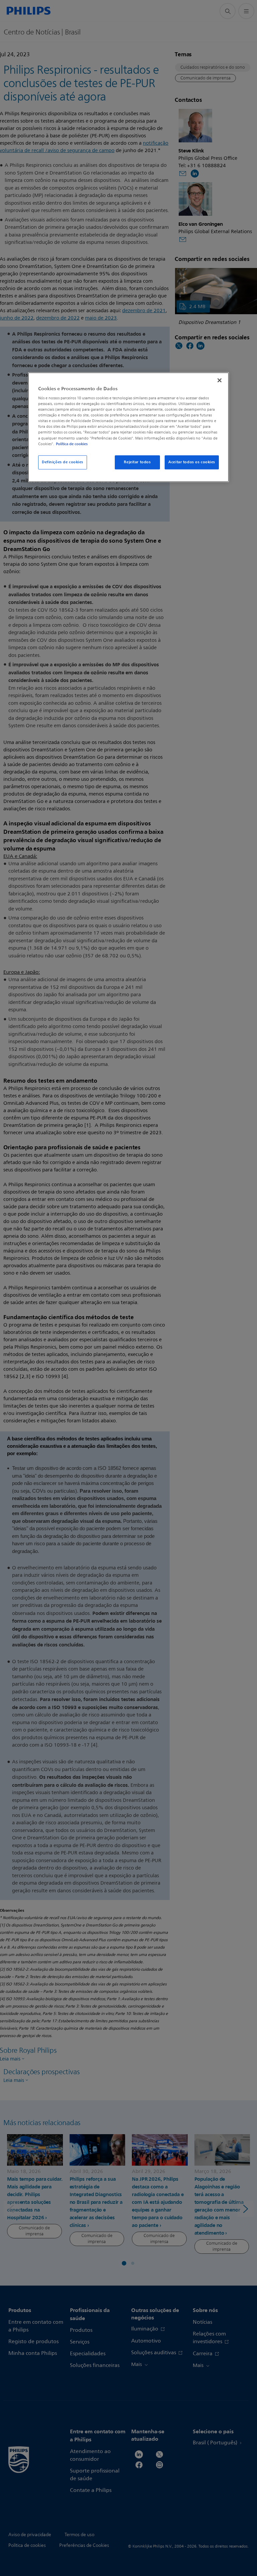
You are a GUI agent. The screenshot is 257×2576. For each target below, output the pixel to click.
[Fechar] (220, 380)
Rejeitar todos (137, 462)
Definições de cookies (63, 462)
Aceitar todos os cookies (192, 462)
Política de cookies (72, 444)
